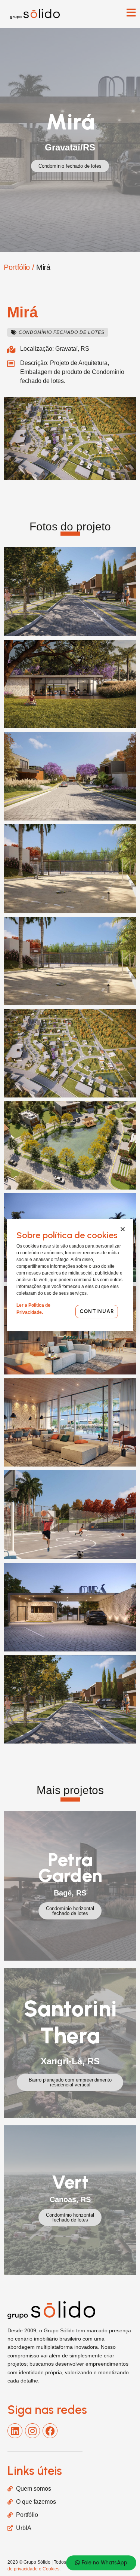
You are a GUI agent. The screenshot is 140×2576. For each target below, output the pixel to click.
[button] (58, 332)
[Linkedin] (15, 2431)
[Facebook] (50, 2431)
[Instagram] (32, 2431)
